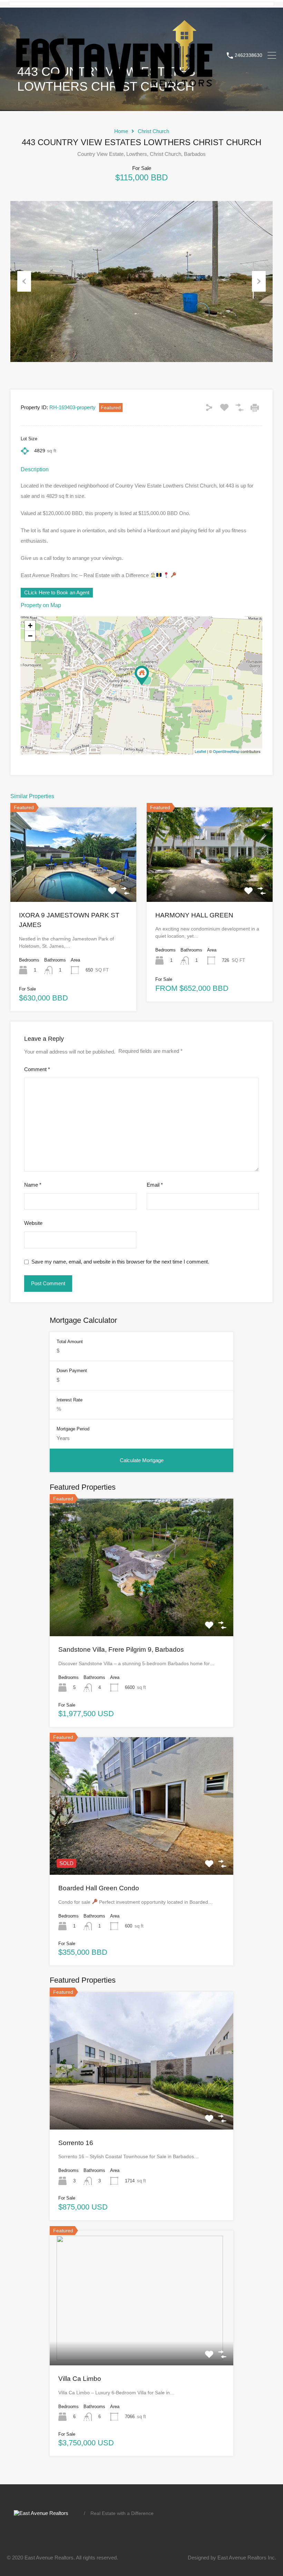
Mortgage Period (73, 1429)
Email (155, 1185)
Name (33, 1185)
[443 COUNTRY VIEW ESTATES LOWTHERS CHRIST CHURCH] (142, 676)
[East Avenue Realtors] (114, 95)
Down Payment (72, 1371)
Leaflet (200, 751)
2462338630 (248, 55)
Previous (24, 281)
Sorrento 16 (76, 2143)
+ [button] (30, 626)
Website (33, 1223)
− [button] (30, 636)
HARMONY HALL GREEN (194, 915)
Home (121, 131)
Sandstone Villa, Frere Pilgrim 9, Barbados (121, 1649)
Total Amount (70, 1342)
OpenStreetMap (226, 751)
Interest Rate (70, 1400)
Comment (37, 1069)
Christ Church (153, 131)
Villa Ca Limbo (80, 2379)
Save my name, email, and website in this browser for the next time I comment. (120, 1262)
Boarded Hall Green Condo (99, 1888)
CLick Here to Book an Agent (57, 592)
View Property (74, 883)
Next (259, 281)
